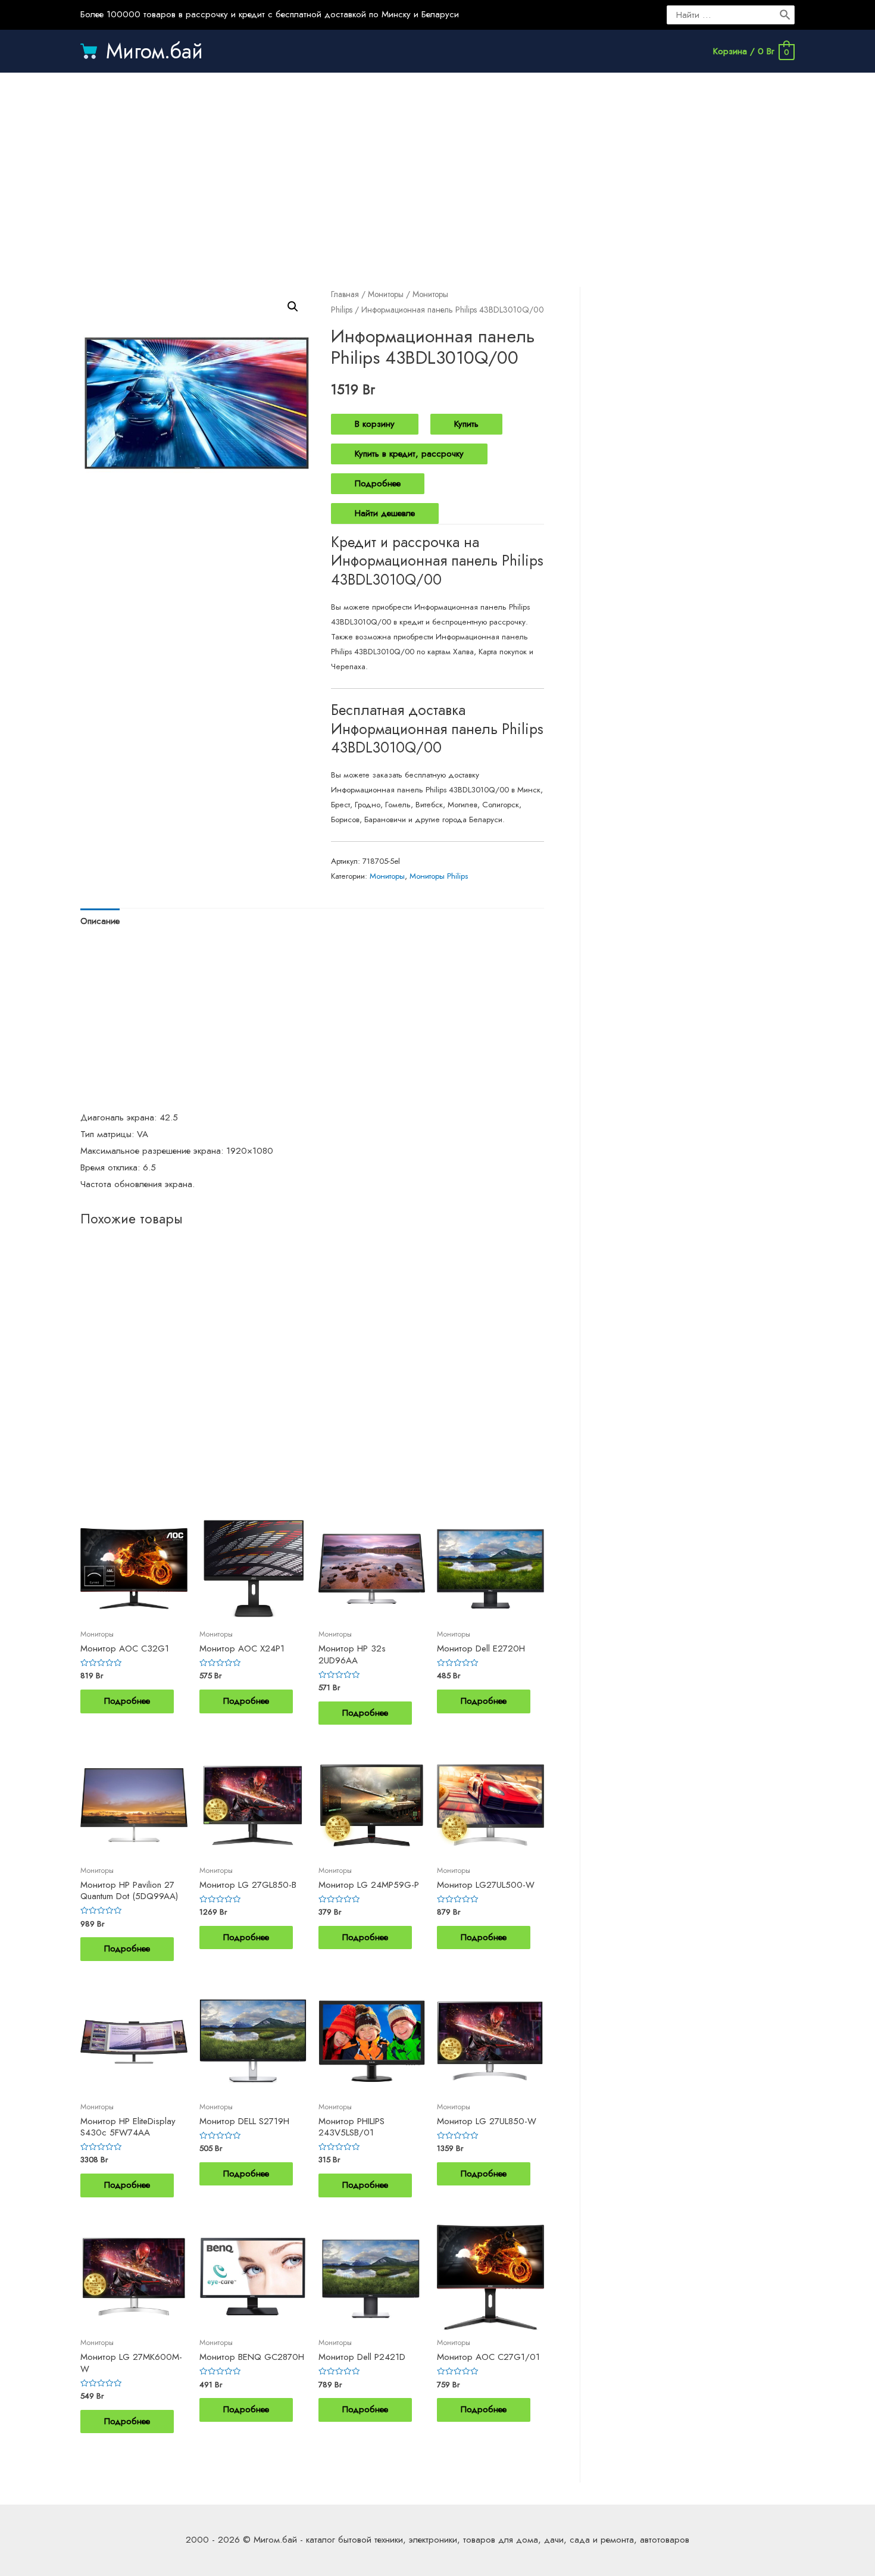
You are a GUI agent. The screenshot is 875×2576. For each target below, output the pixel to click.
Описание (100, 921)
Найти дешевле (385, 513)
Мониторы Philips (439, 876)
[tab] (100, 921)
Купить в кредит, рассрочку (409, 454)
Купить (466, 424)
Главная (345, 294)
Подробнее (378, 483)
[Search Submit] (786, 15)
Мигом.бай (154, 51)
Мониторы (386, 294)
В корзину (375, 424)
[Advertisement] (437, 168)
